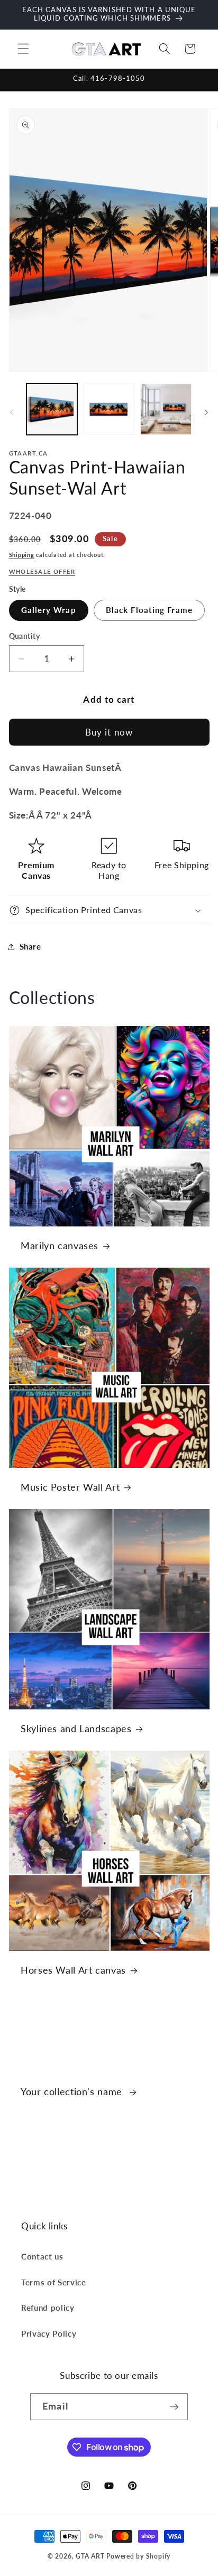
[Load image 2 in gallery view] (109, 409)
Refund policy (48, 2308)
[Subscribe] (174, 2407)
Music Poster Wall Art (70, 1487)
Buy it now (109, 732)
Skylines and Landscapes (76, 1728)
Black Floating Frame (149, 610)
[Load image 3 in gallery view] (166, 409)
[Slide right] (206, 412)
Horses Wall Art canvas (73, 1970)
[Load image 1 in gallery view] (52, 409)
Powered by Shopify (138, 2556)
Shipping (22, 555)
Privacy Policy (49, 2333)
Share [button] (30, 946)
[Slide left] (12, 412)
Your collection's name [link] (73, 2091)
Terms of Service (54, 2282)
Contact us (42, 2256)
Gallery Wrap (49, 610)
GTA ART (90, 2556)
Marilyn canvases (60, 1246)
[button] (23, 49)
